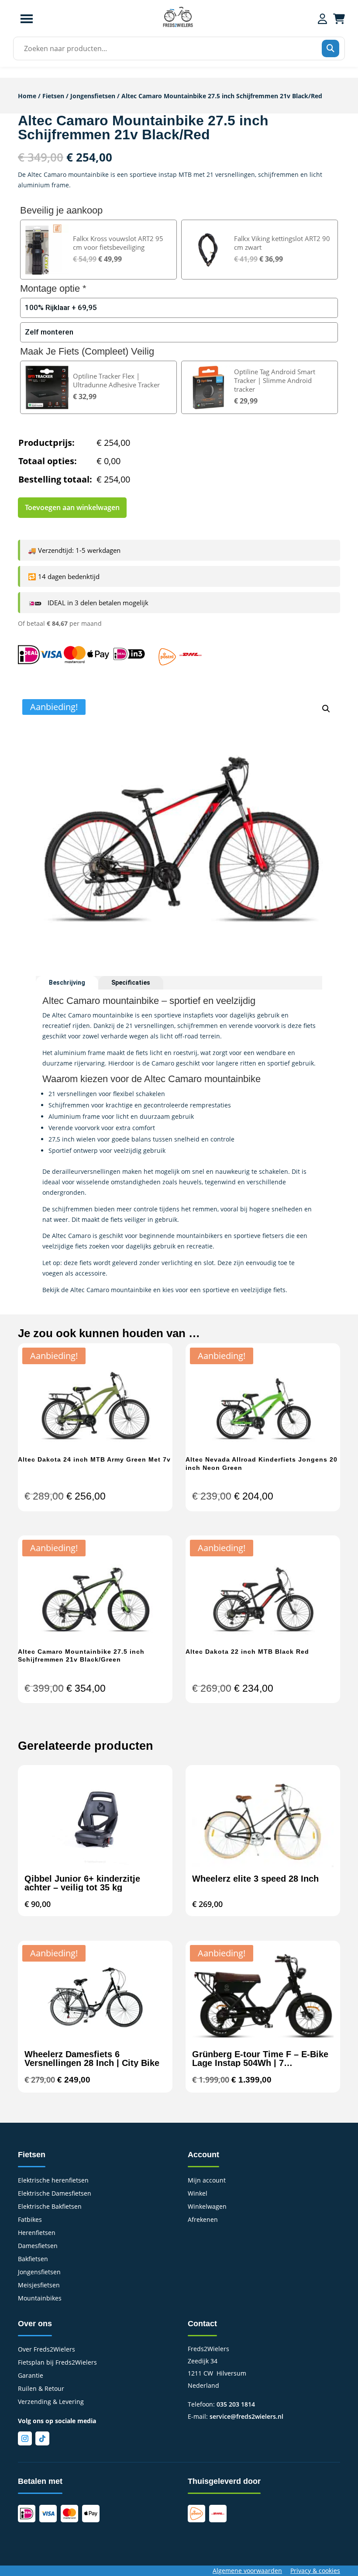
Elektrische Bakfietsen (50, 2207)
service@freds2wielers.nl (246, 2416)
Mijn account (207, 2181)
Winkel (198, 2194)
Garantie (31, 2376)
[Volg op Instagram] (25, 2438)
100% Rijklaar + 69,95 (61, 307)
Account (203, 2155)
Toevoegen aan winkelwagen (72, 507)
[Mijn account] (322, 19)
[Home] (178, 26)
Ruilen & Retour (41, 2389)
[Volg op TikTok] (42, 2438)
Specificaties (131, 983)
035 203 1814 (236, 2404)
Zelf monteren (49, 332)
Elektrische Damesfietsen (55, 2194)
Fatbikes (30, 2220)
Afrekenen (203, 2220)
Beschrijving (67, 983)
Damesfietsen (38, 2246)
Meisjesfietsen (39, 2286)
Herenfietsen (37, 2233)
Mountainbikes (40, 2299)
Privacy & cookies (315, 2571)
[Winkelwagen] (339, 19)
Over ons (35, 2324)
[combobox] (176, 48)
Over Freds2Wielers (46, 2350)
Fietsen (53, 96)
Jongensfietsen (93, 96)
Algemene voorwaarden (247, 2571)
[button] (326, 709)
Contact (202, 2324)
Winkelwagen (207, 2207)
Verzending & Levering (51, 2402)
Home (27, 96)
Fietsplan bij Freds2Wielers (57, 2363)
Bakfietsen (33, 2259)
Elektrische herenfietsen (53, 2181)
